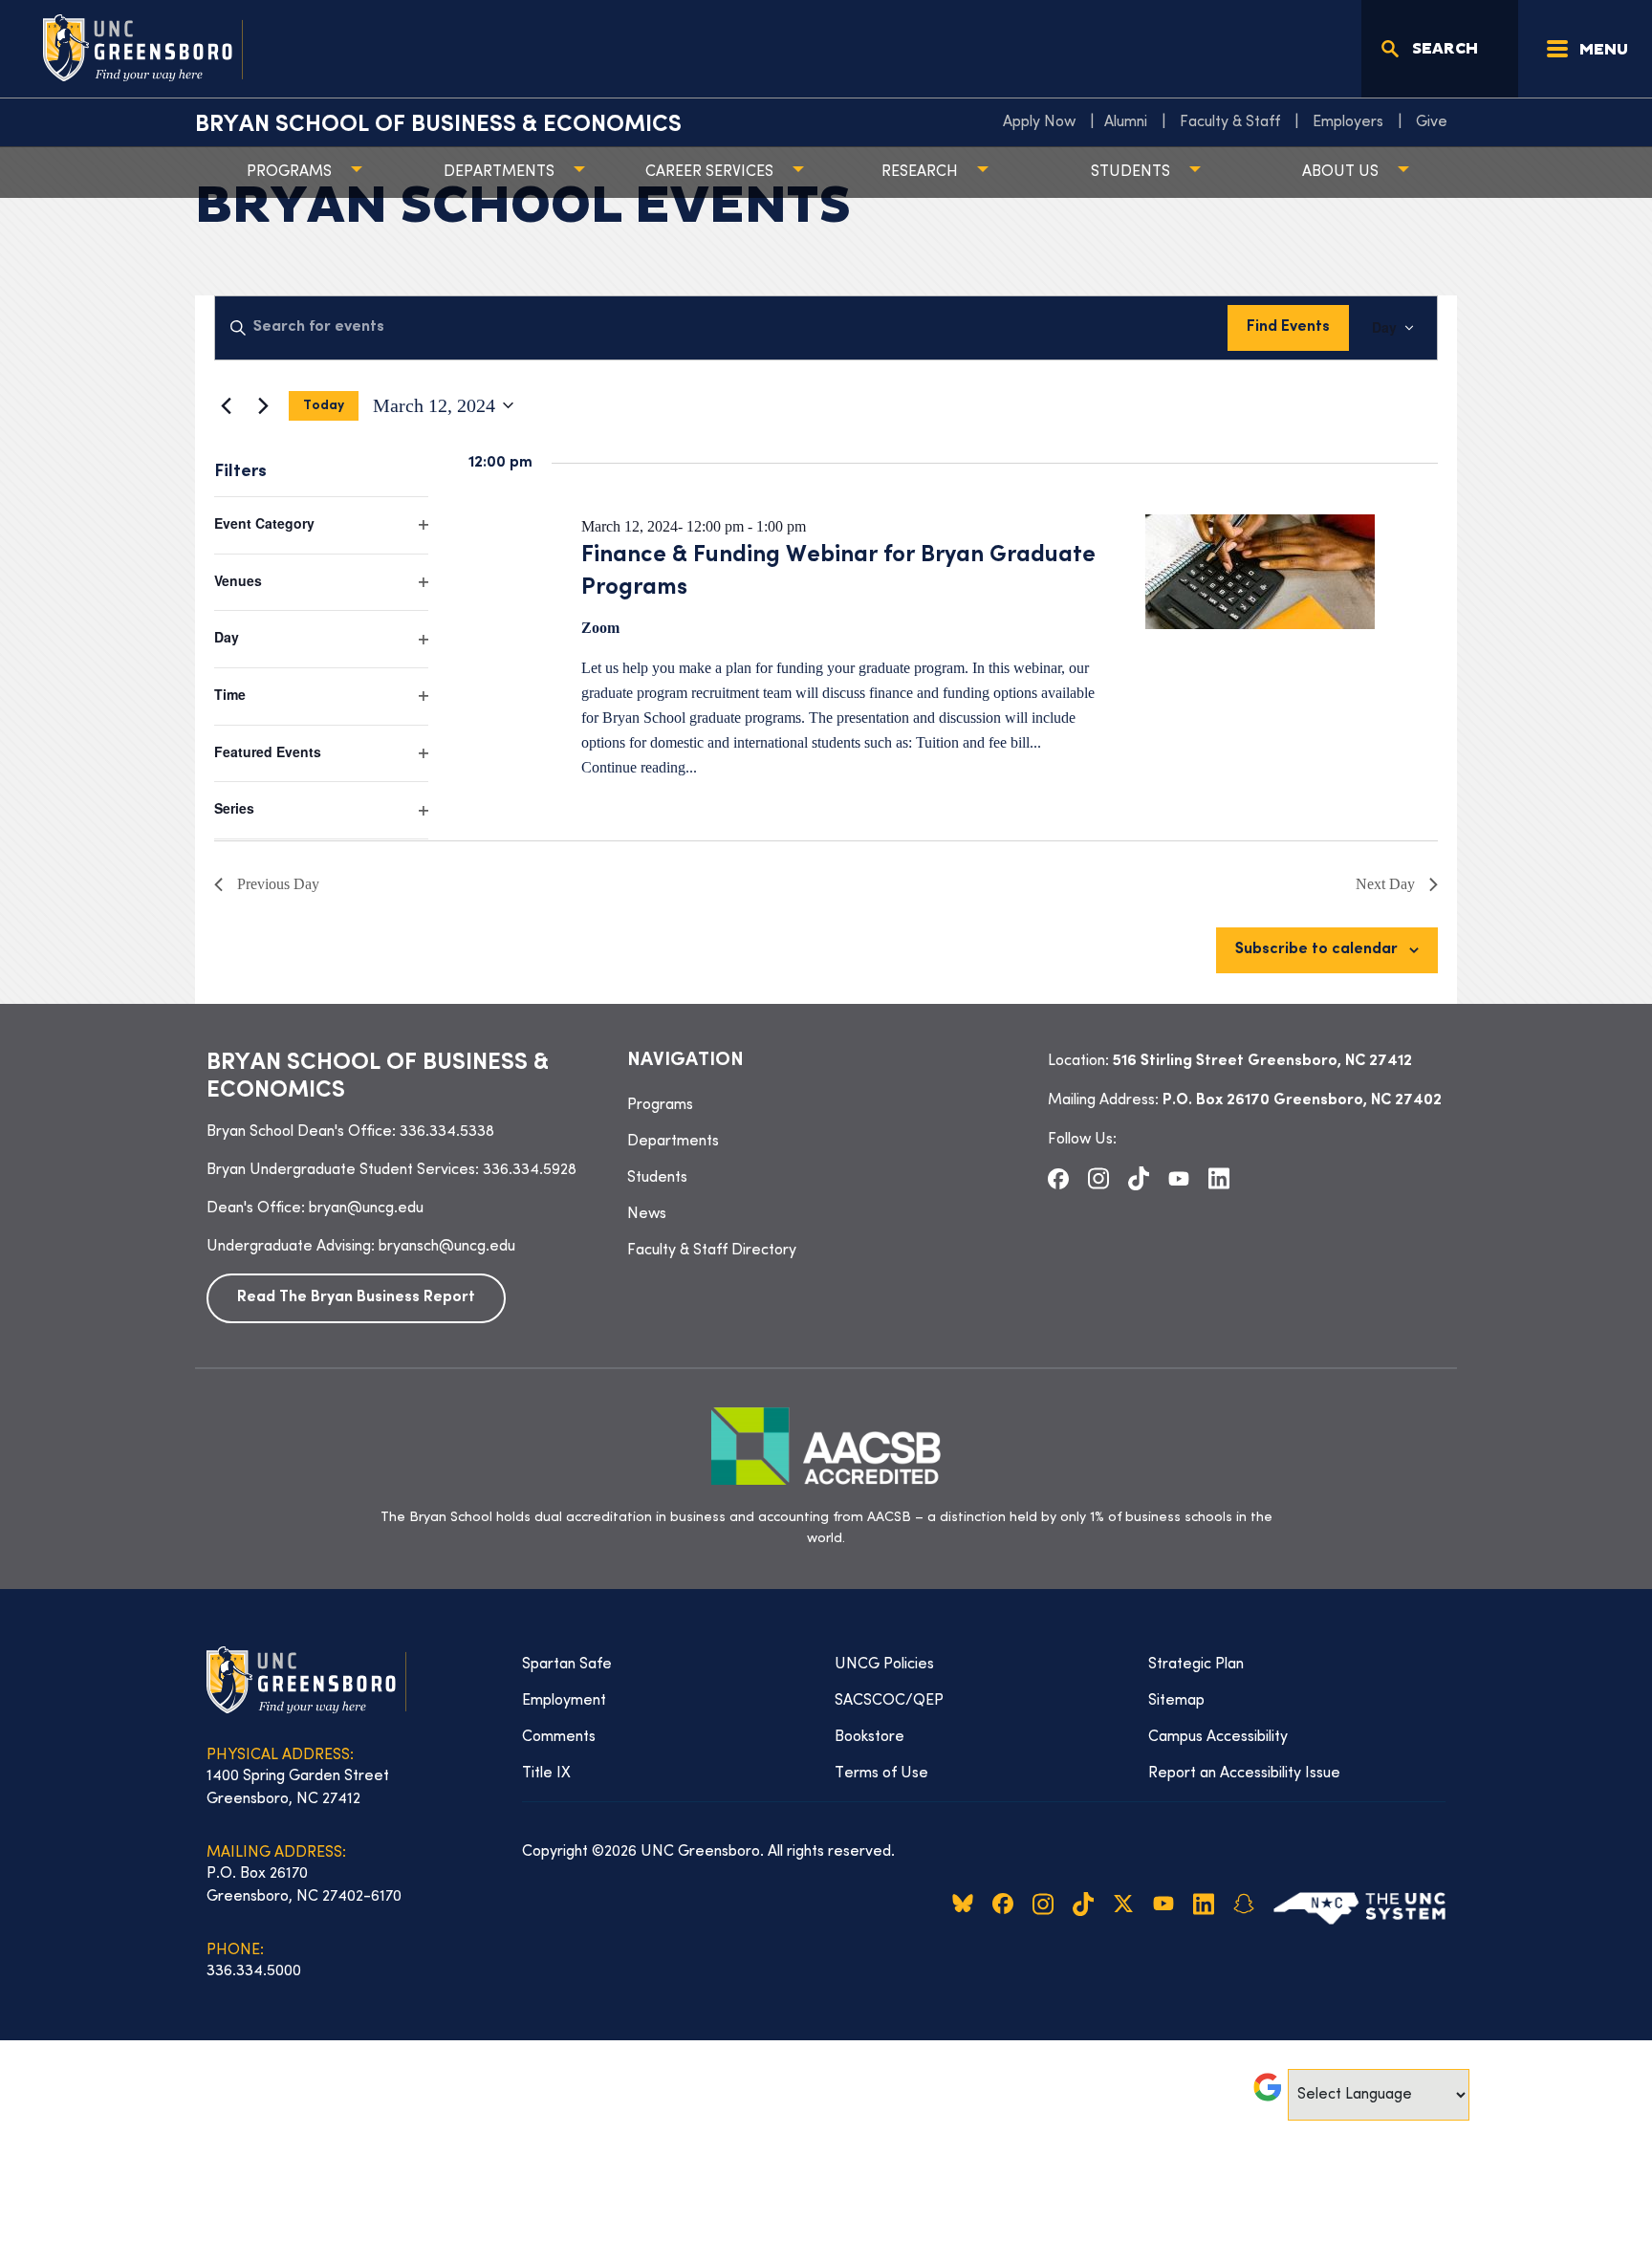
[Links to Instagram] (1098, 1179)
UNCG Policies (884, 1665)
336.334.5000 (254, 1971)
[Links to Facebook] (1058, 1178)
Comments (559, 1737)
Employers (1348, 122)
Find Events (1288, 327)
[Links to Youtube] (1179, 1178)
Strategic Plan (1196, 1665)
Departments (499, 172)
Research (920, 172)
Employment (564, 1701)
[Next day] (263, 405)
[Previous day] (226, 405)
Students (1130, 172)
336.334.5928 (530, 1170)
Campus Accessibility (1218, 1737)
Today (324, 406)
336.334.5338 (447, 1132)
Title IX (546, 1774)
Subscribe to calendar (1316, 950)
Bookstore (869, 1737)
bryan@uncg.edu (366, 1208)
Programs (289, 172)
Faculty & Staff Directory (712, 1251)
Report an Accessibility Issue (1244, 1774)
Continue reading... (639, 767)
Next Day (1385, 884)
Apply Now (1039, 122)
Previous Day (278, 884)
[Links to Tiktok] (1139, 1179)
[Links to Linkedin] (1219, 1179)
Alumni (1126, 122)
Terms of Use (881, 1774)
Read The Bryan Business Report (356, 1298)
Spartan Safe (567, 1665)
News (647, 1214)
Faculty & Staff (1230, 122)
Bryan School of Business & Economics (438, 125)
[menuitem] (1044, 122)
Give (1432, 122)
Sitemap (1176, 1701)
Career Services (709, 172)
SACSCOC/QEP (889, 1701)
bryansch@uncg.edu (447, 1247)
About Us (1340, 172)
